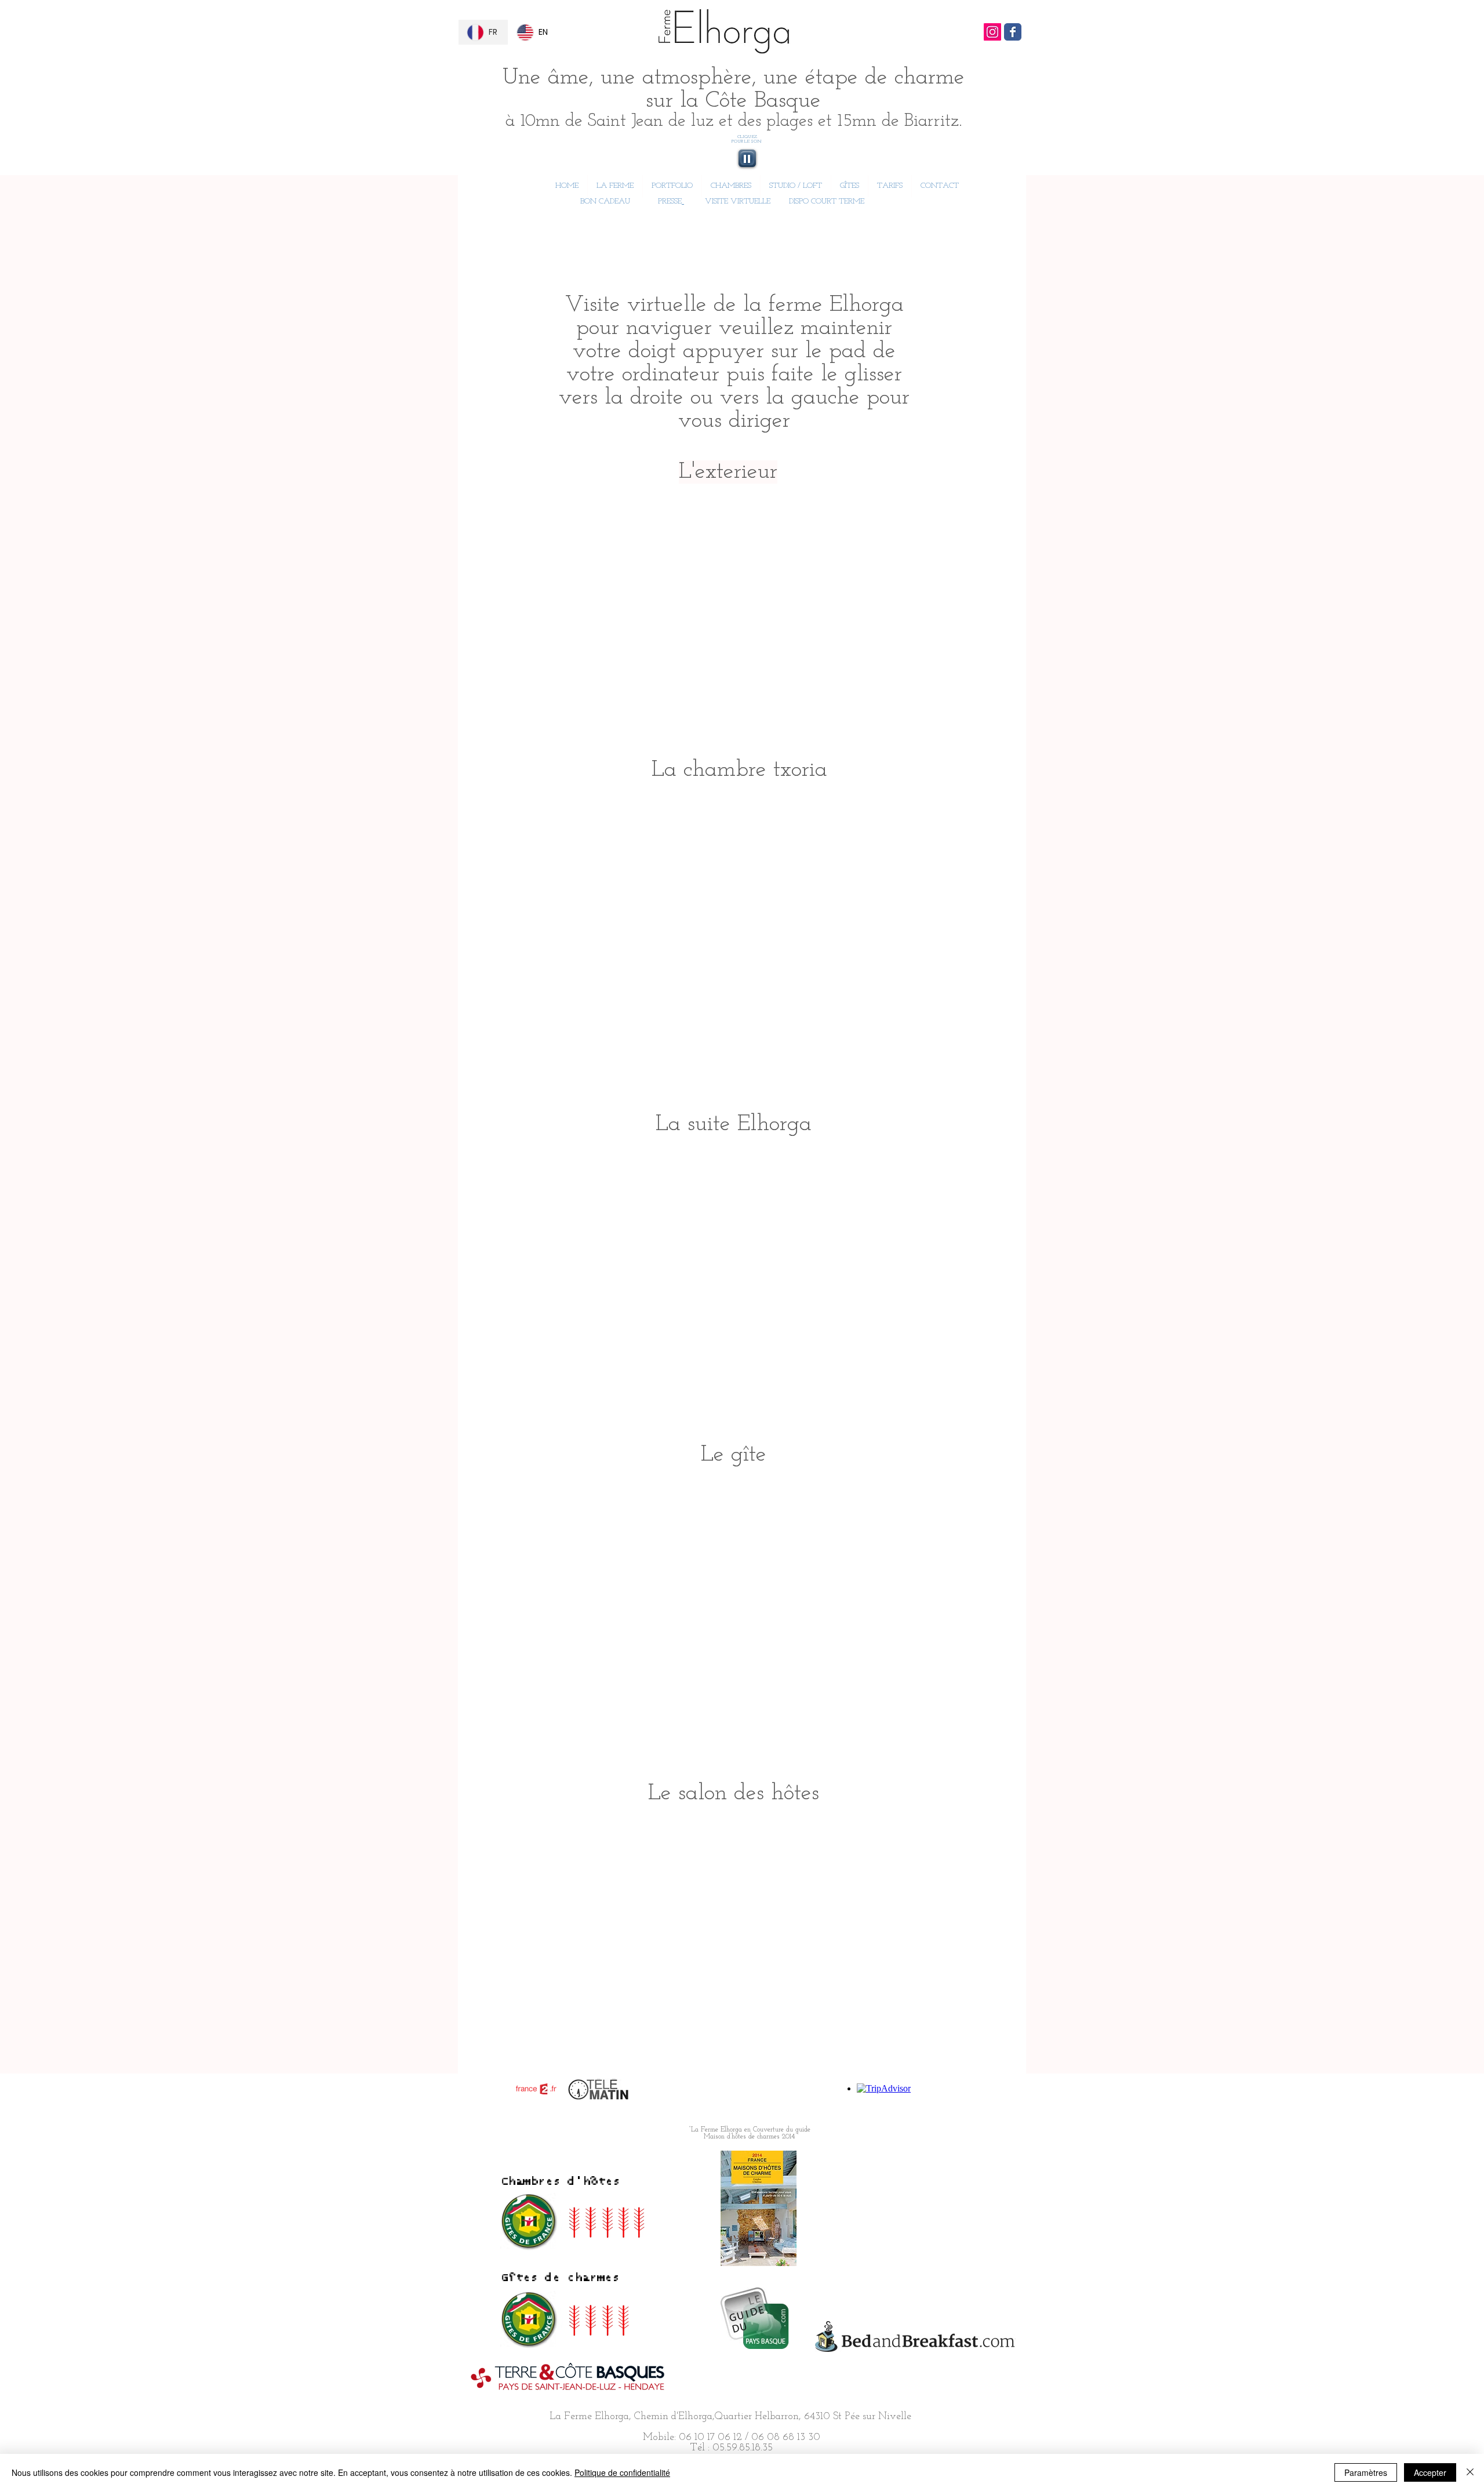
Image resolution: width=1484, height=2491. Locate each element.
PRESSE (670, 201)
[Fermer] (1470, 2472)
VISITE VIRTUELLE (738, 201)
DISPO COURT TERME (827, 201)
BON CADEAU (604, 201)
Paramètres (1366, 2472)
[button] (731, 186)
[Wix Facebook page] (1013, 32)
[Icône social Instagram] (992, 32)
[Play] (747, 158)
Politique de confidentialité (622, 2472)
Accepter (1430, 2472)
